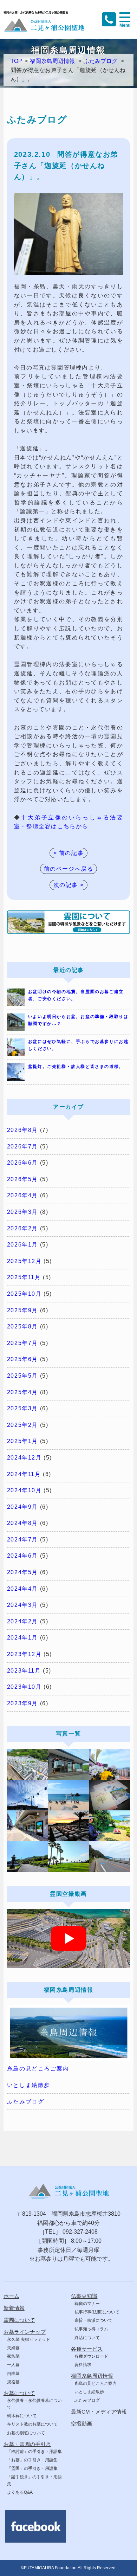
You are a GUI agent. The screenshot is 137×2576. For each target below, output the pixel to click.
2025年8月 (22, 1326)
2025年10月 (24, 1294)
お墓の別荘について (26, 2433)
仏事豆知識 (84, 2296)
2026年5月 (22, 1179)
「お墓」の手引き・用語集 (32, 2460)
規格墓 (13, 2382)
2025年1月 (22, 1441)
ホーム (11, 2296)
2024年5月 (22, 1572)
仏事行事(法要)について (97, 2312)
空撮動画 (81, 2424)
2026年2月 (22, 1228)
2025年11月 (24, 1277)
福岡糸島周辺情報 (52, 61)
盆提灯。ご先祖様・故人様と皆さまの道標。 (76, 1067)
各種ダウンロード (91, 2356)
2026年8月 (22, 1130)
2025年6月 (22, 1359)
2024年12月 (24, 1458)
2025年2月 (22, 1425)
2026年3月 (22, 1212)
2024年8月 (22, 1523)
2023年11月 (24, 1671)
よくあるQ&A (20, 2492)
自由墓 (13, 2374)
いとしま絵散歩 (29, 2085)
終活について (87, 2338)
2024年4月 (22, 1589)
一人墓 (13, 2365)
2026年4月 (22, 1195)
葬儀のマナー (87, 2304)
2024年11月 (24, 1474)
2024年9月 (22, 1507)
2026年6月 (22, 1163)
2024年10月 (24, 1490)
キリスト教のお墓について (32, 2424)
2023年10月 (24, 1687)
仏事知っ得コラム (91, 2329)
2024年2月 (22, 1621)
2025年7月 (22, 1343)
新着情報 (14, 2308)
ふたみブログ (100, 61)
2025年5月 (22, 1376)
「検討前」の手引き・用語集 (34, 2452)
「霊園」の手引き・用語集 (32, 2468)
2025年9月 (22, 1310)
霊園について (19, 2320)
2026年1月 (22, 1245)
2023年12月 (24, 1654)
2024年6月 (22, 1556)
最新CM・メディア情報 (99, 2412)
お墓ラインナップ (25, 2332)
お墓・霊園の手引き (27, 2444)
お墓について (19, 2393)
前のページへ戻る (69, 869)
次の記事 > (69, 885)
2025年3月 (22, 1408)
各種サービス (87, 2349)
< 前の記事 (69, 853)
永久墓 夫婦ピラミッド (29, 2339)
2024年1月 (22, 1638)
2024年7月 (22, 1540)
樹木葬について (22, 2416)
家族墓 (13, 2356)
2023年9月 (22, 1703)
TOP (16, 61)
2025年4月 (22, 1392)
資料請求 (83, 2365)
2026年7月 (22, 1147)
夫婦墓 (13, 2348)
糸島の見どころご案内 (38, 2069)
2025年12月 (24, 1261)
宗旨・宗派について (93, 2320)
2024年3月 (22, 1605)
